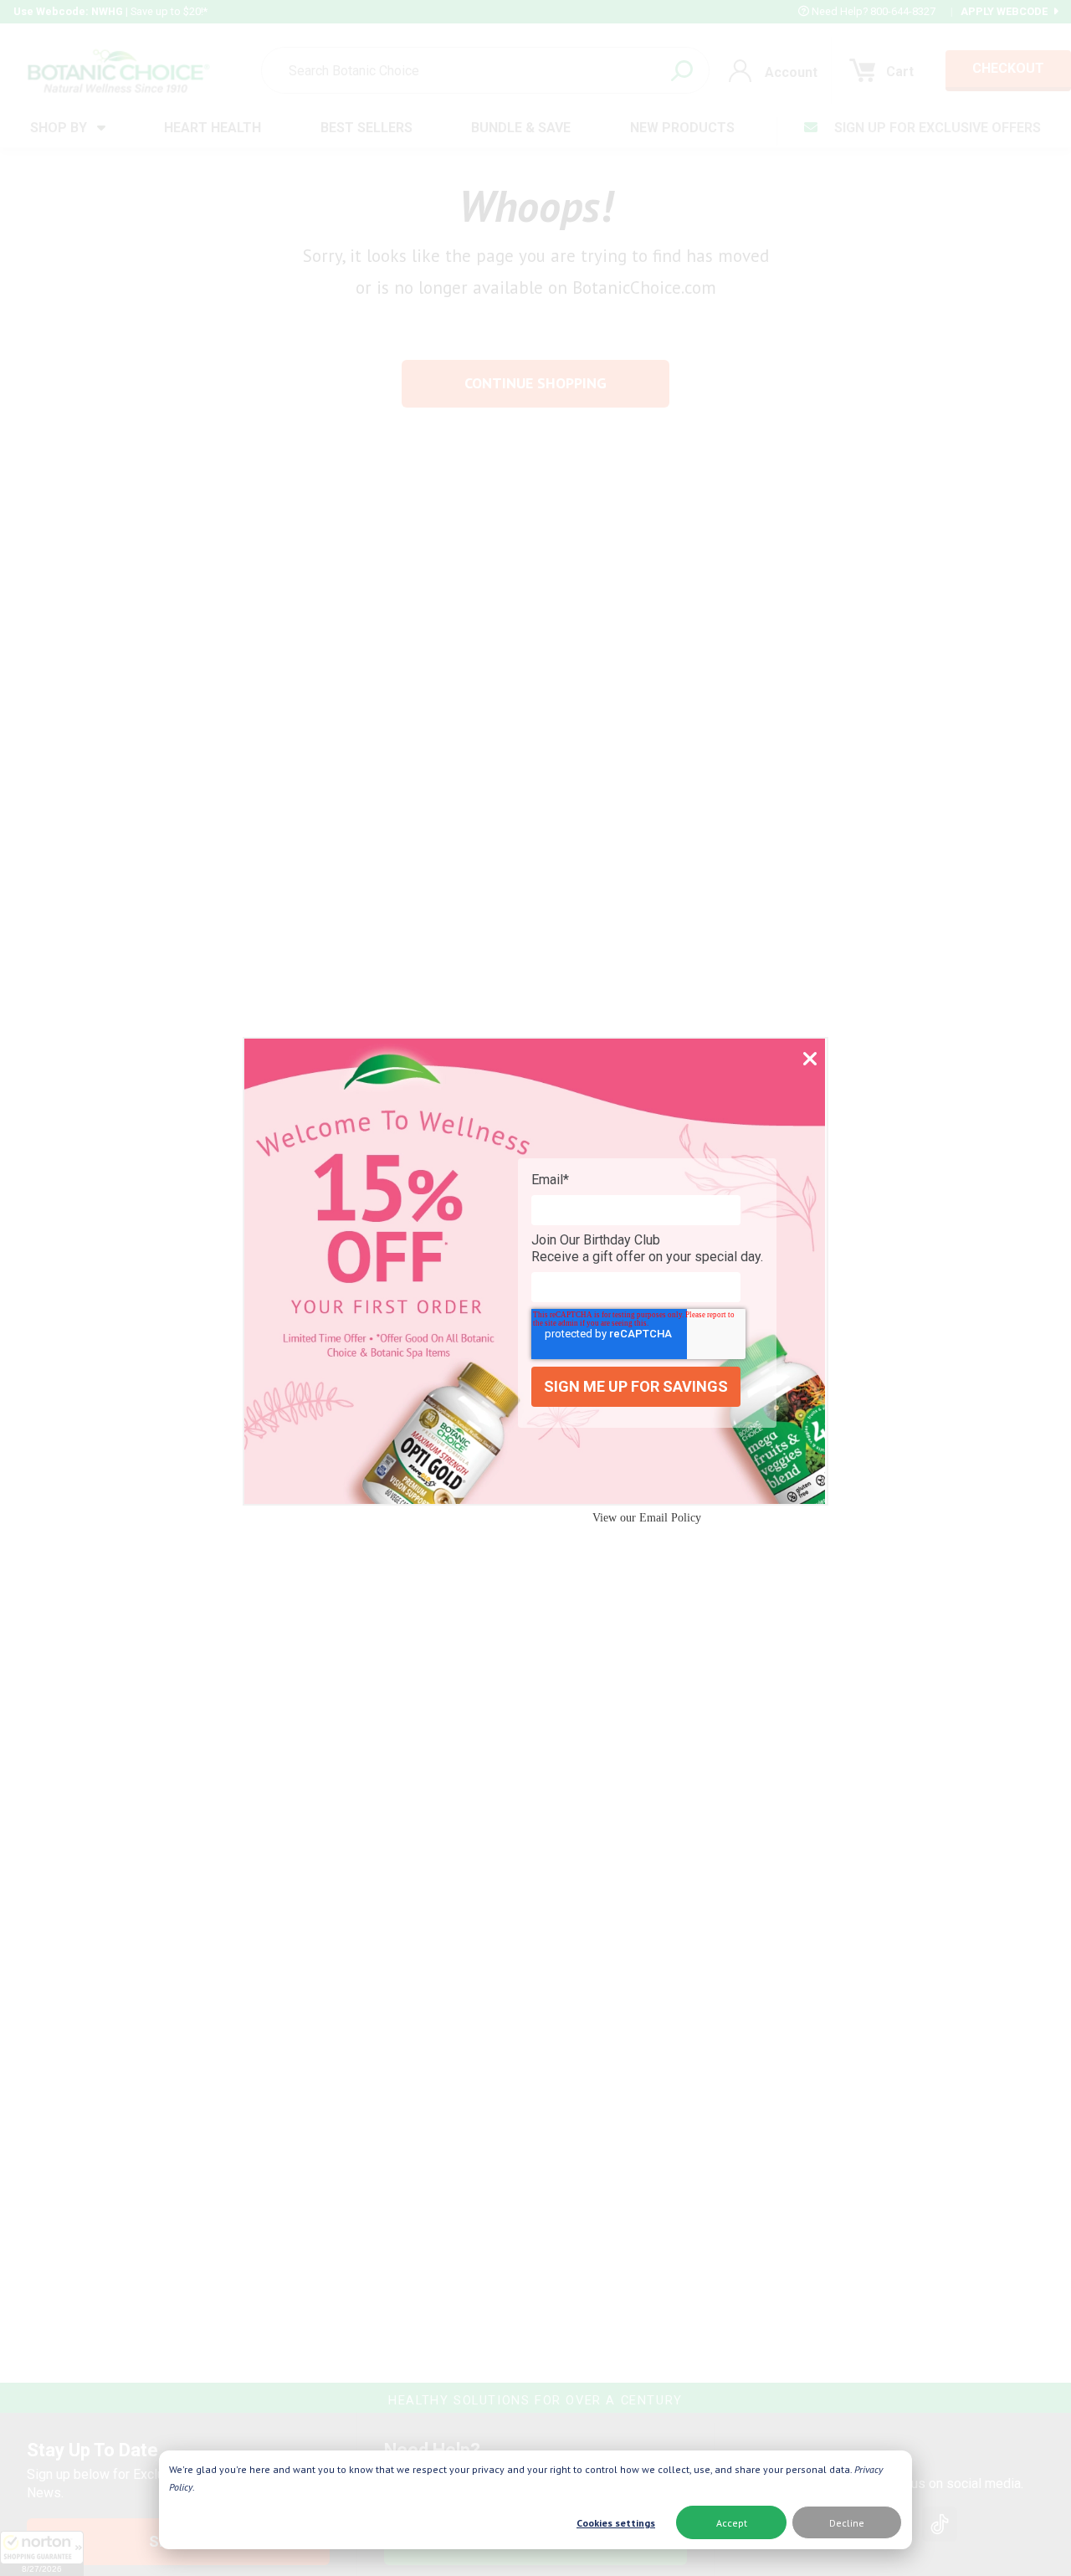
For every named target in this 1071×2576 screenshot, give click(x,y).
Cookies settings (616, 2523)
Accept (732, 2523)
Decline (847, 2523)
